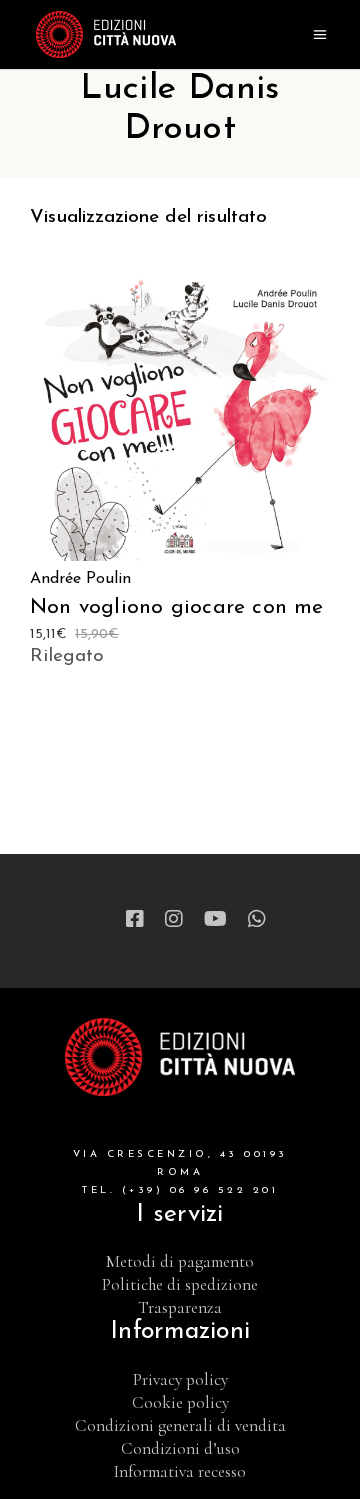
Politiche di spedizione (180, 1284)
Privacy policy (180, 1379)
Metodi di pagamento (180, 1261)
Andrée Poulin (80, 579)
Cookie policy (180, 1402)
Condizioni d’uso (180, 1448)
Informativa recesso (180, 1471)
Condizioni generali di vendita (180, 1425)
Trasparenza (180, 1307)
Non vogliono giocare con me (177, 607)
